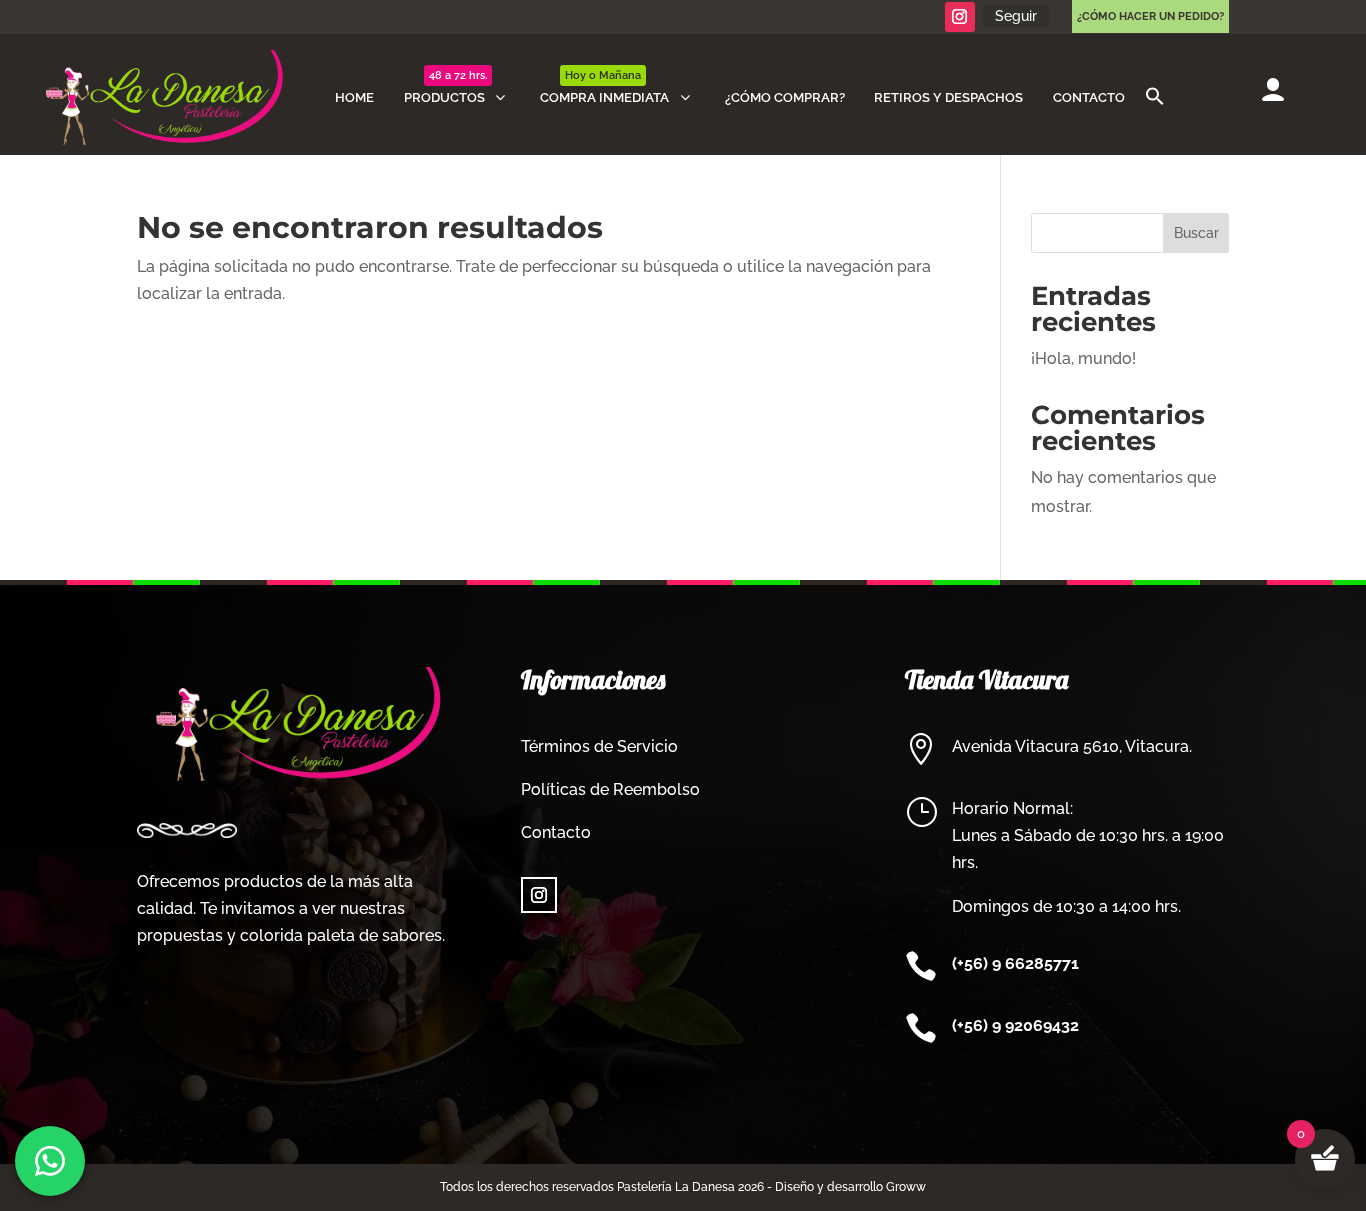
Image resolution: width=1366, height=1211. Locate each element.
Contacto (556, 832)
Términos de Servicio (599, 746)
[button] (1155, 97)
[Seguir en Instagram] (960, 17)
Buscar (1196, 233)
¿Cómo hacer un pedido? (1150, 16)
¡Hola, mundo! (1083, 358)
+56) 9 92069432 (1018, 1025)
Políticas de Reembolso (610, 789)
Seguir (1016, 16)
